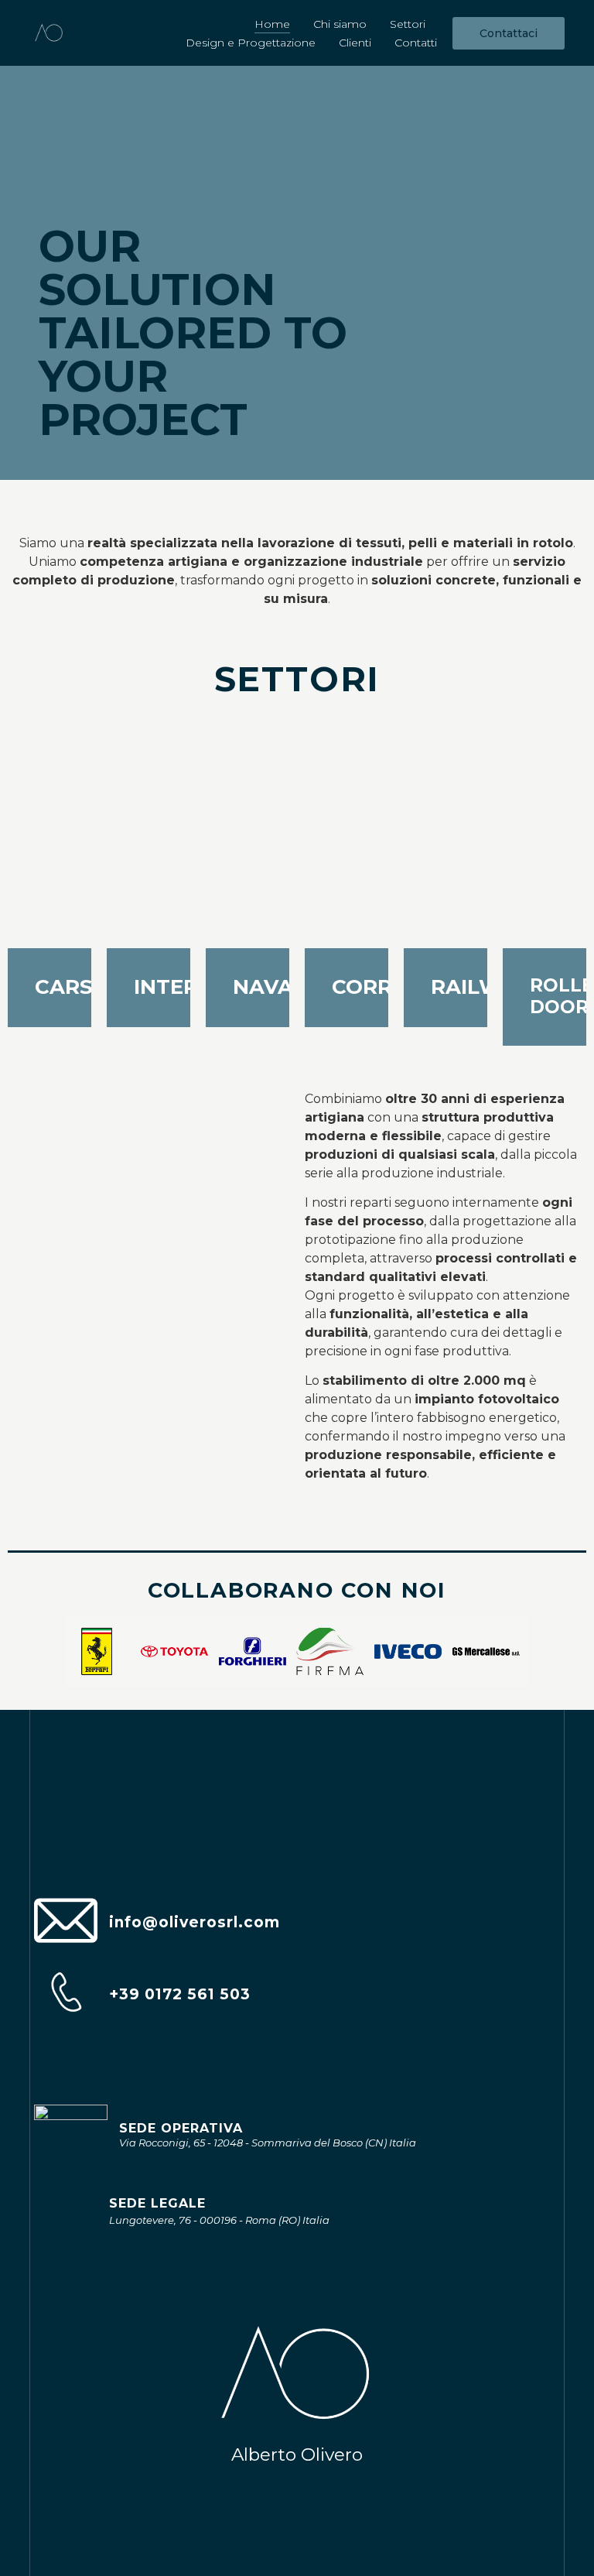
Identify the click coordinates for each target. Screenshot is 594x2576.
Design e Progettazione (251, 43)
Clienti (355, 43)
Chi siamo (340, 24)
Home (272, 24)
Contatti (416, 43)
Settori (408, 24)
